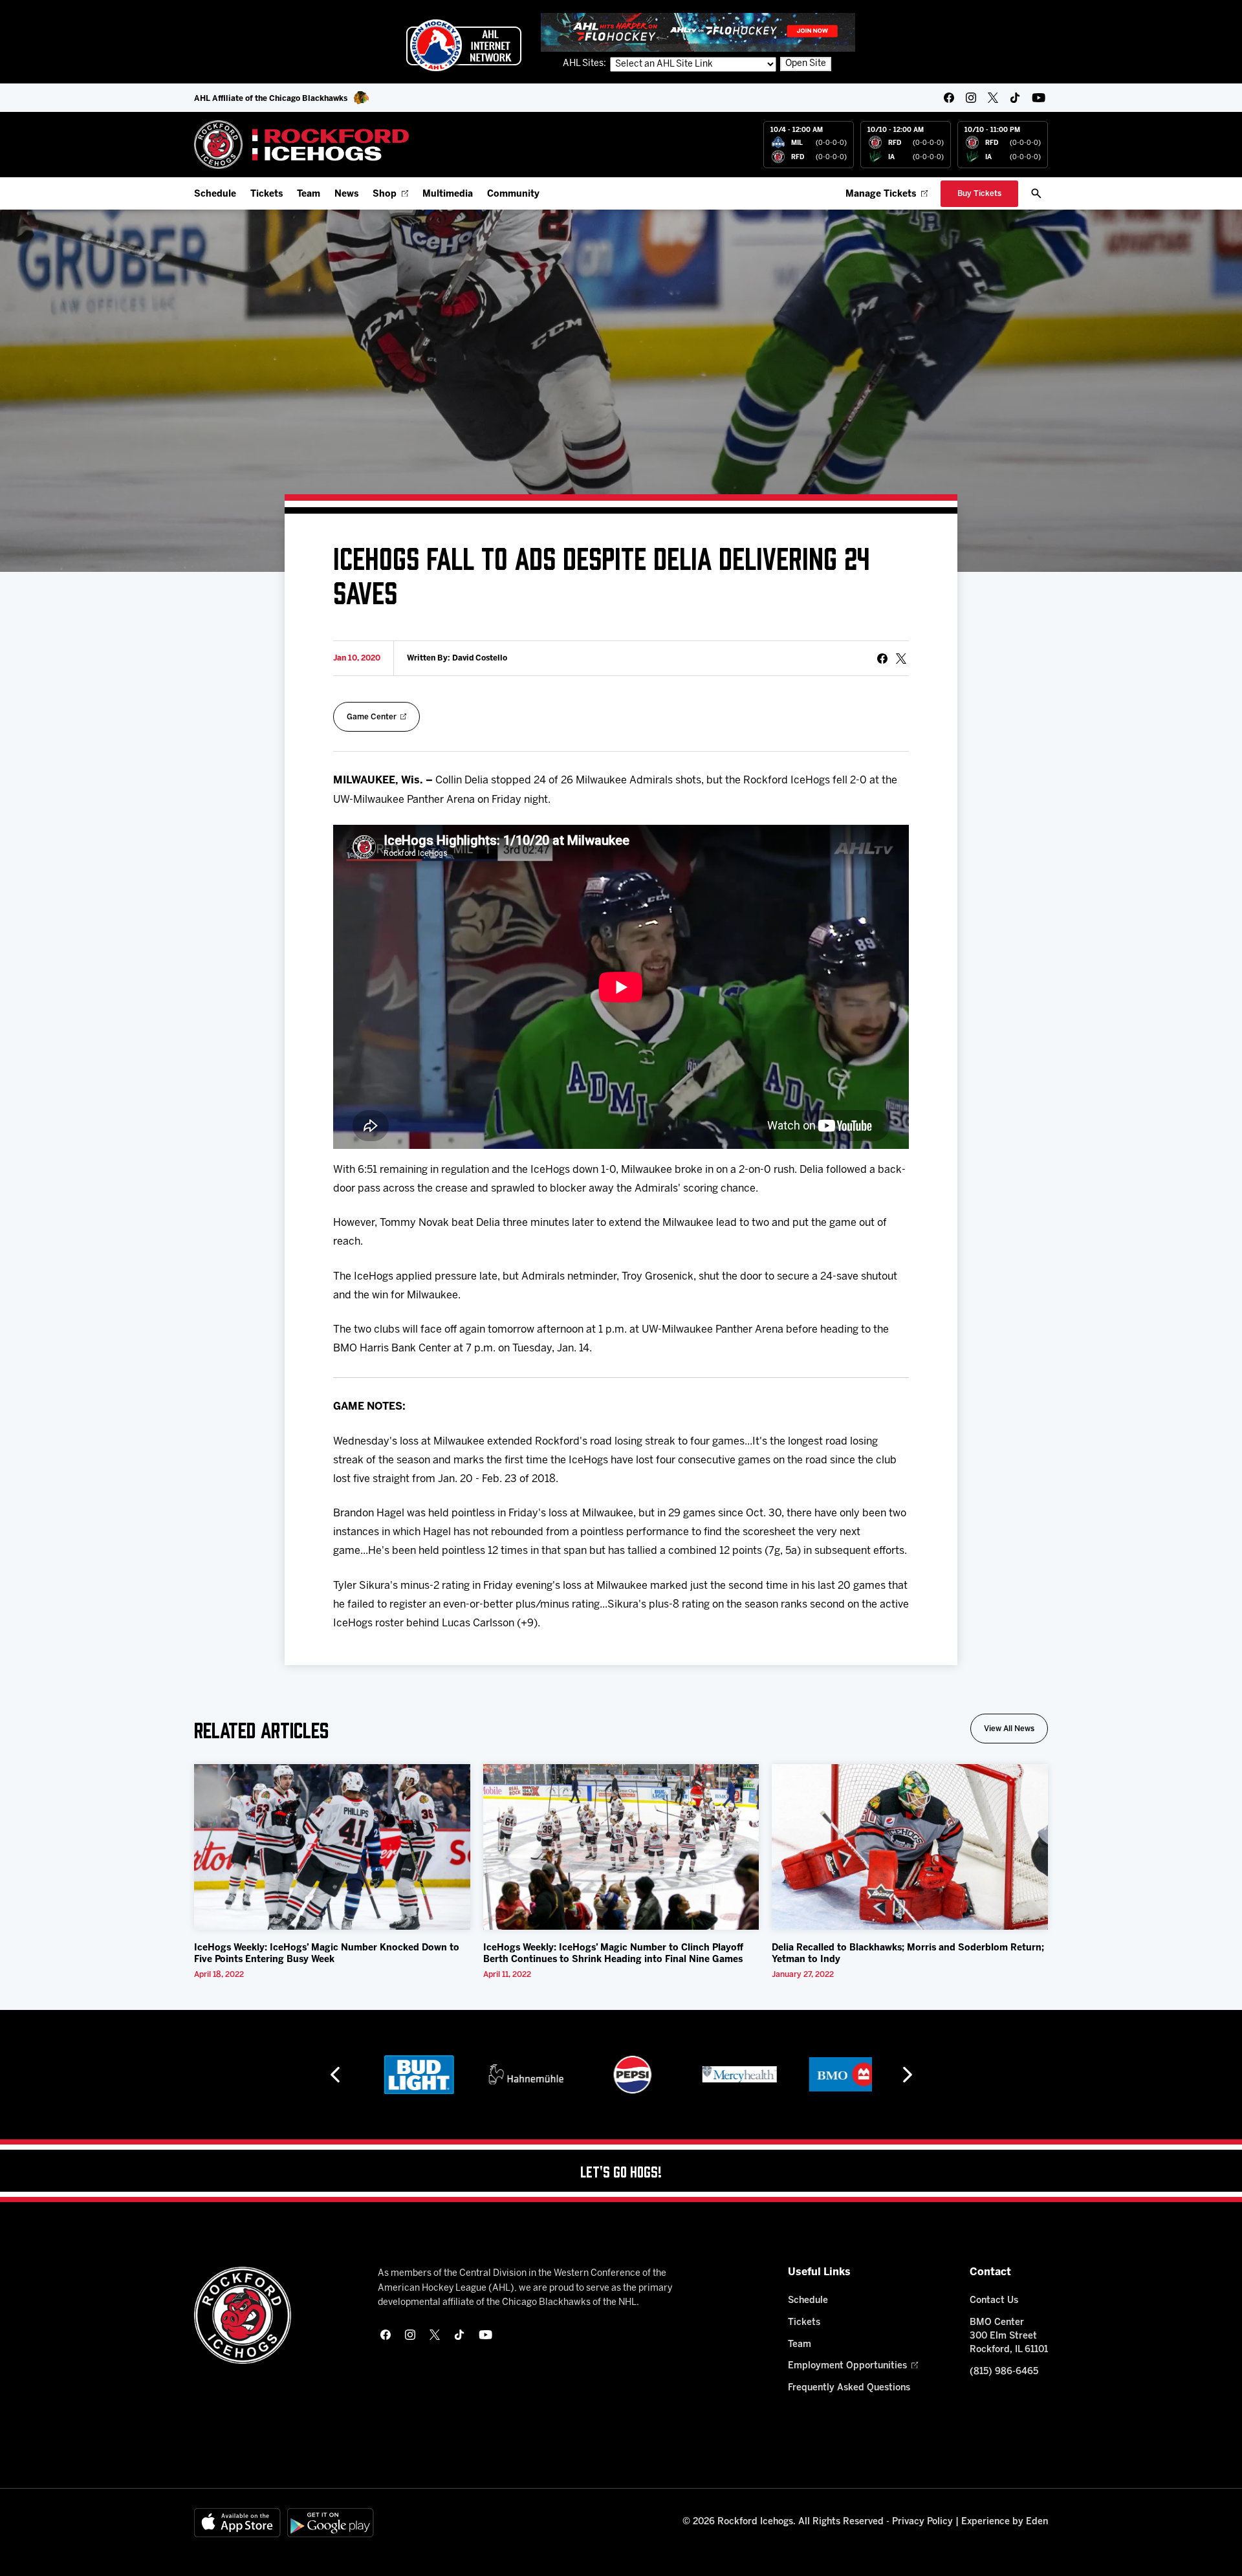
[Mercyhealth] (728, 2075)
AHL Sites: (585, 64)
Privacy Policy (922, 2522)
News (346, 194)
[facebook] (949, 98)
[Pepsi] (621, 2075)
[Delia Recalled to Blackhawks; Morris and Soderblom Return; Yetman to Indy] (910, 1847)
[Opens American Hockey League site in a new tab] (464, 45)
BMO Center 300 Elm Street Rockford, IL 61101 (1009, 2336)
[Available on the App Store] (237, 2523)
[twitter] (993, 98)
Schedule (215, 194)
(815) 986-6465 (1004, 2372)
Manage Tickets (881, 194)
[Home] (302, 145)
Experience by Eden (1005, 2522)
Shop (385, 194)
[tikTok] (1015, 98)
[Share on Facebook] (882, 659)
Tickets (267, 194)
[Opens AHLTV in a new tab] (698, 32)
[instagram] (971, 98)
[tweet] (901, 659)
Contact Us (994, 2301)
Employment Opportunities (847, 2366)
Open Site (806, 64)
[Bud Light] (407, 2075)
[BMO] (835, 2075)
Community (513, 194)
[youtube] (1039, 98)
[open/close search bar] (1036, 193)
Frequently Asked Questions (849, 2388)
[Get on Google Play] (331, 2523)
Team (309, 194)
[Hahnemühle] (515, 2075)
